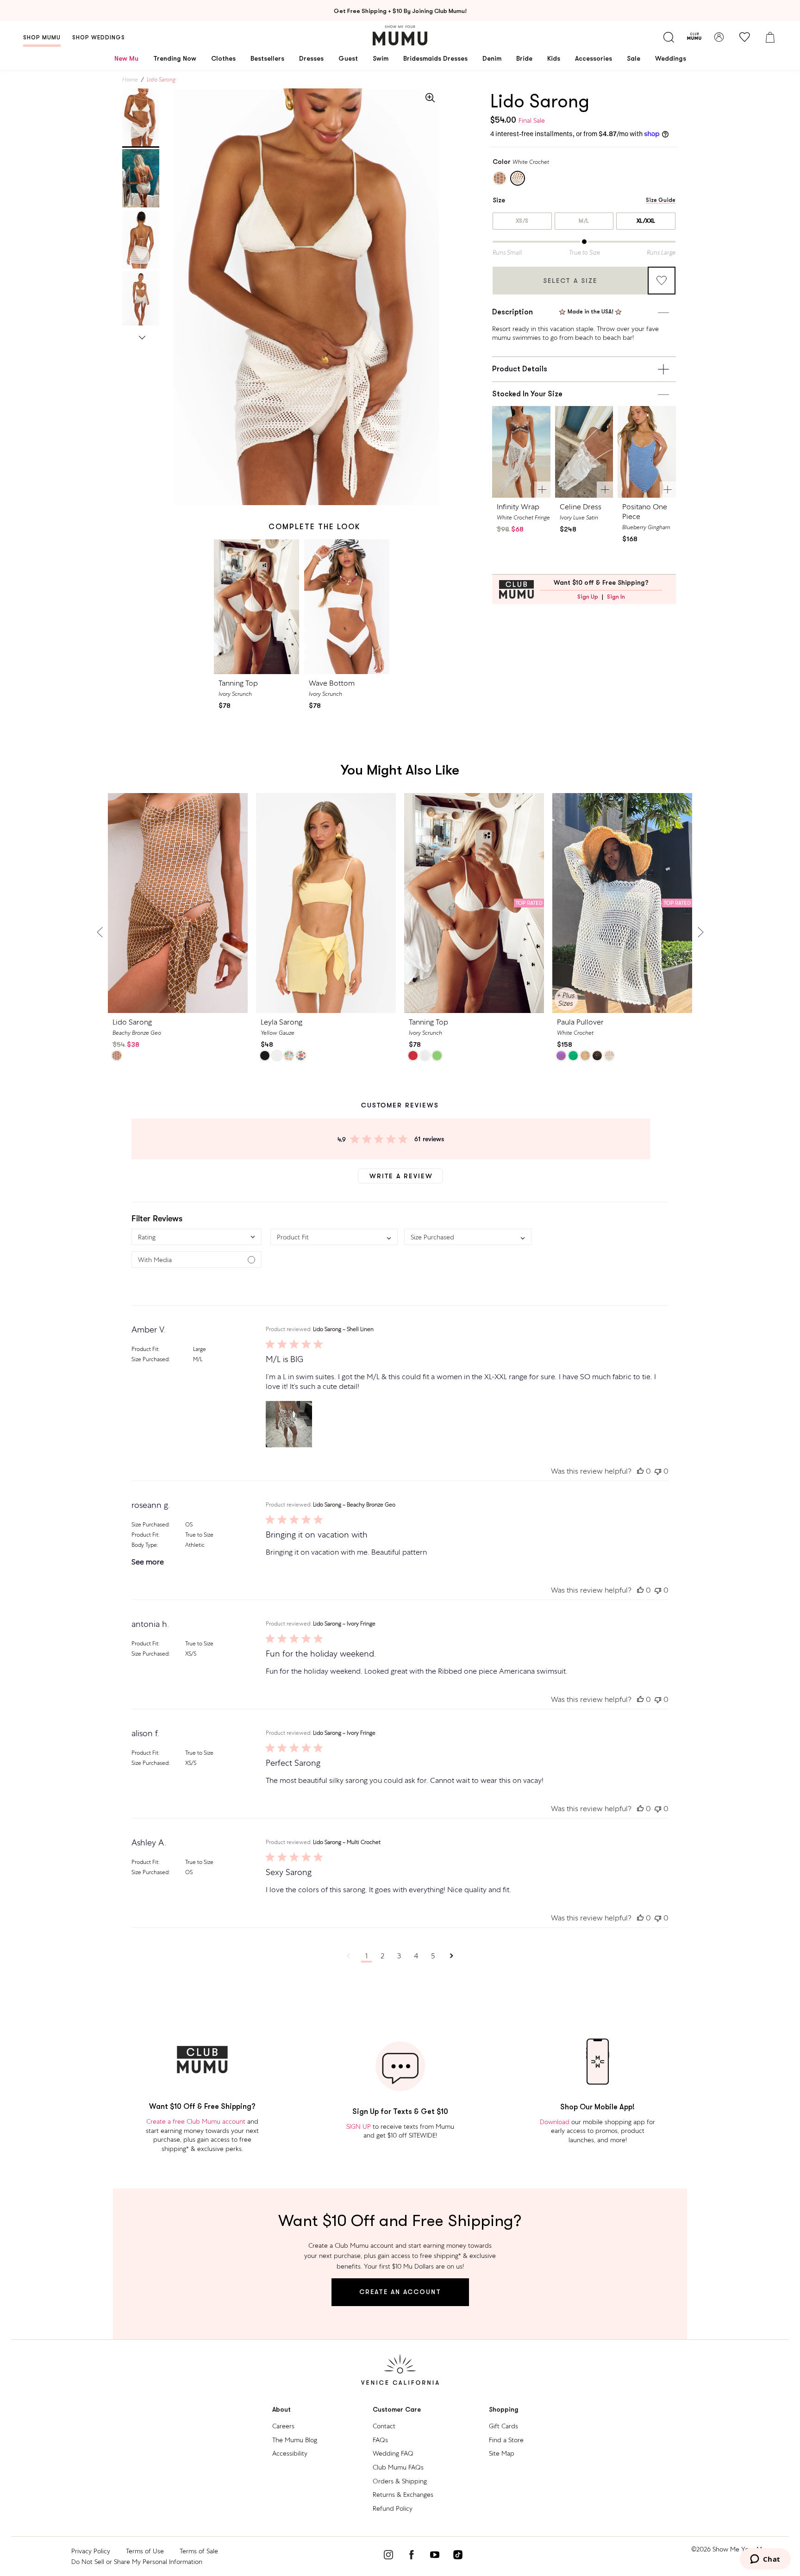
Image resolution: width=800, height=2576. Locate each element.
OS (189, 1525)
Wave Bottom (332, 683)
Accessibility (290, 2453)
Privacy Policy (91, 2551)
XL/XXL (646, 221)
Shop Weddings (99, 38)
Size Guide (661, 200)
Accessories (594, 58)
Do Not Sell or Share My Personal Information (137, 2562)
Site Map (502, 2453)
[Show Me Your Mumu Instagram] (388, 2556)
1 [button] (366, 1956)
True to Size (199, 1535)
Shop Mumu (42, 38)
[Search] (669, 37)
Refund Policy (393, 2508)
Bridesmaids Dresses (435, 58)
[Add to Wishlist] (662, 281)
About (281, 2410)
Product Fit (145, 1349)
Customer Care (397, 2410)
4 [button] (416, 1956)
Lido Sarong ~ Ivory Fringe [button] (344, 1624)
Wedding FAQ (393, 2453)
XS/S (522, 221)
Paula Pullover (580, 1022)
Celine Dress (581, 507)
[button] (197, 1237)
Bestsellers (267, 58)
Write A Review (401, 1176)
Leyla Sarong (281, 1022)
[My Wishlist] (744, 37)
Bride (524, 58)
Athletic (195, 1545)
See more (148, 1562)
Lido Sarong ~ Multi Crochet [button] (347, 1842)
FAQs (380, 2440)
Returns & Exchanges (403, 2495)
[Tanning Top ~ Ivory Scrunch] (257, 607)
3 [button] (399, 1956)
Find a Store (506, 2440)
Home (130, 80)
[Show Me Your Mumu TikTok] (458, 2556)
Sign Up (588, 597)
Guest (348, 58)
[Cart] (770, 37)
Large (200, 1349)
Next (142, 336)
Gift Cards (503, 2426)
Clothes (223, 58)
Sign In (616, 597)
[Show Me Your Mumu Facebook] (412, 2556)
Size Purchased (150, 1359)
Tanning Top (238, 683)
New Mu (126, 58)
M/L (584, 221)
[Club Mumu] (694, 37)
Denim (492, 58)
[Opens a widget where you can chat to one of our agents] (765, 2560)
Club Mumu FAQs (398, 2467)
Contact (384, 2426)
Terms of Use (145, 2551)
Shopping (504, 2410)
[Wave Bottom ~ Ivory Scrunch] (347, 607)
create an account (400, 2292)
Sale (634, 58)
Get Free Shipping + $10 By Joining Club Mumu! (400, 11)
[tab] (141, 118)
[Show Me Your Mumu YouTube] (435, 2556)
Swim (381, 58)
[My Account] (719, 37)
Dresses (311, 58)
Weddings (671, 58)
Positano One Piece (645, 512)
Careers (283, 2426)
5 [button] (433, 1956)
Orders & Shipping (400, 2481)
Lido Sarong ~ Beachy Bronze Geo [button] (354, 1505)
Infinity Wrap (518, 507)
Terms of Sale (199, 2551)
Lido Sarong (132, 1022)
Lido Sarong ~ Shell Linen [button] (343, 1329)
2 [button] (382, 1956)
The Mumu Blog (295, 2440)
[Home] (400, 35)
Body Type (144, 1545)
